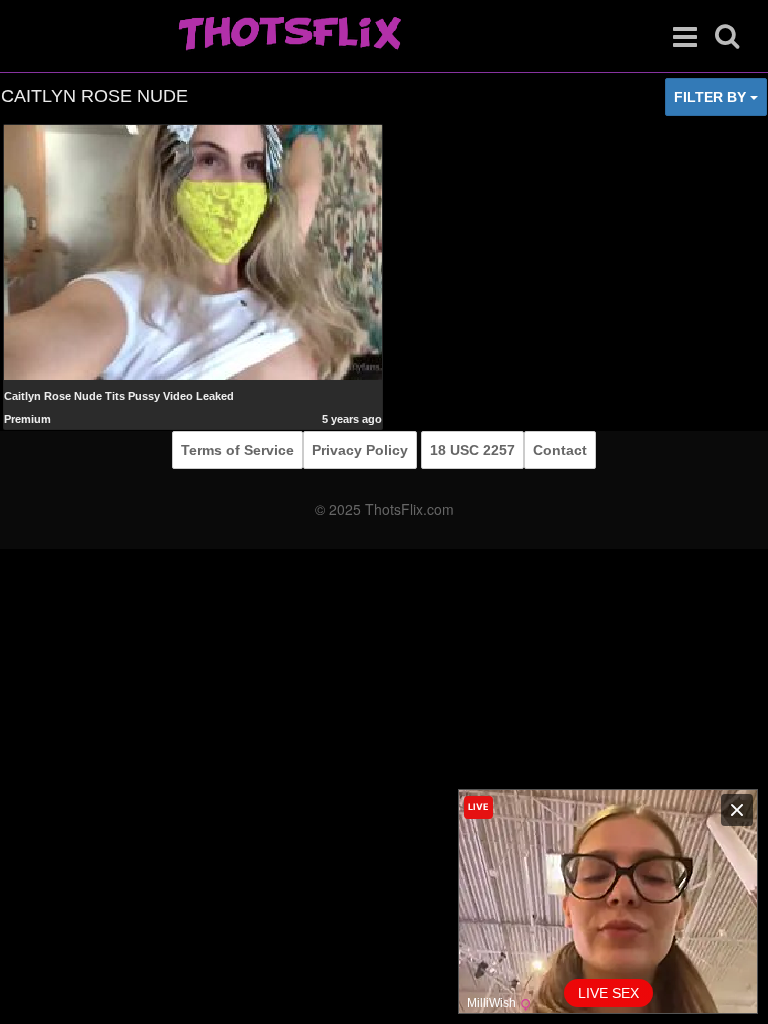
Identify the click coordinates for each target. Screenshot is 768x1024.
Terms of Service (237, 450)
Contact (560, 450)
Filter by (712, 97)
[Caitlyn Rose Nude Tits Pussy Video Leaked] (193, 252)
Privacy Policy (360, 450)
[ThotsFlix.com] (289, 35)
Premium (27, 419)
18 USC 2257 (472, 450)
